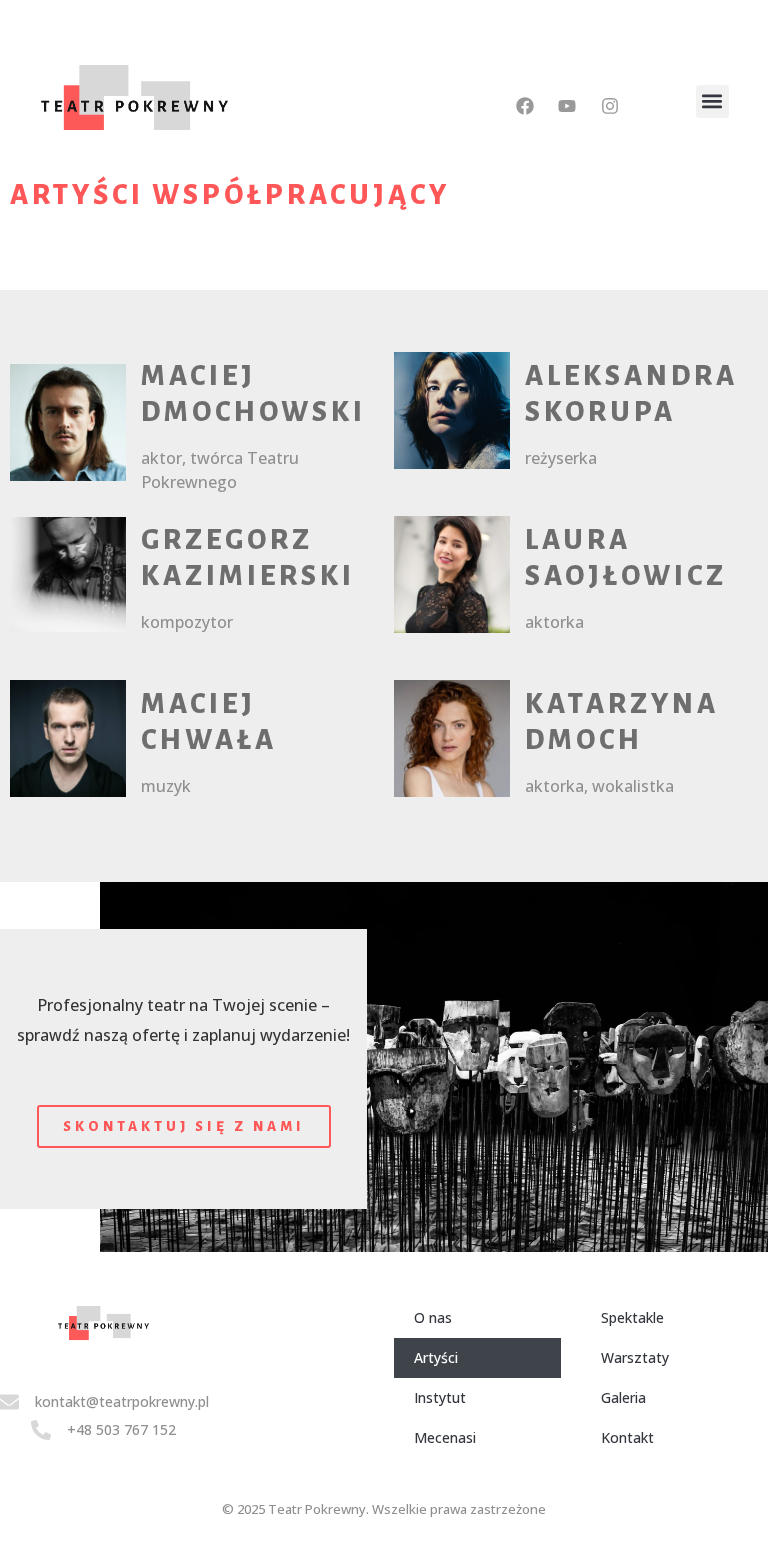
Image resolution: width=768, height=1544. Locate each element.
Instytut (440, 1397)
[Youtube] (567, 106)
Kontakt (627, 1437)
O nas (433, 1317)
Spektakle (632, 1317)
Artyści (436, 1357)
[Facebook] (525, 106)
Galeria (623, 1397)
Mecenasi (445, 1437)
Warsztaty (635, 1357)
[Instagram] (609, 106)
